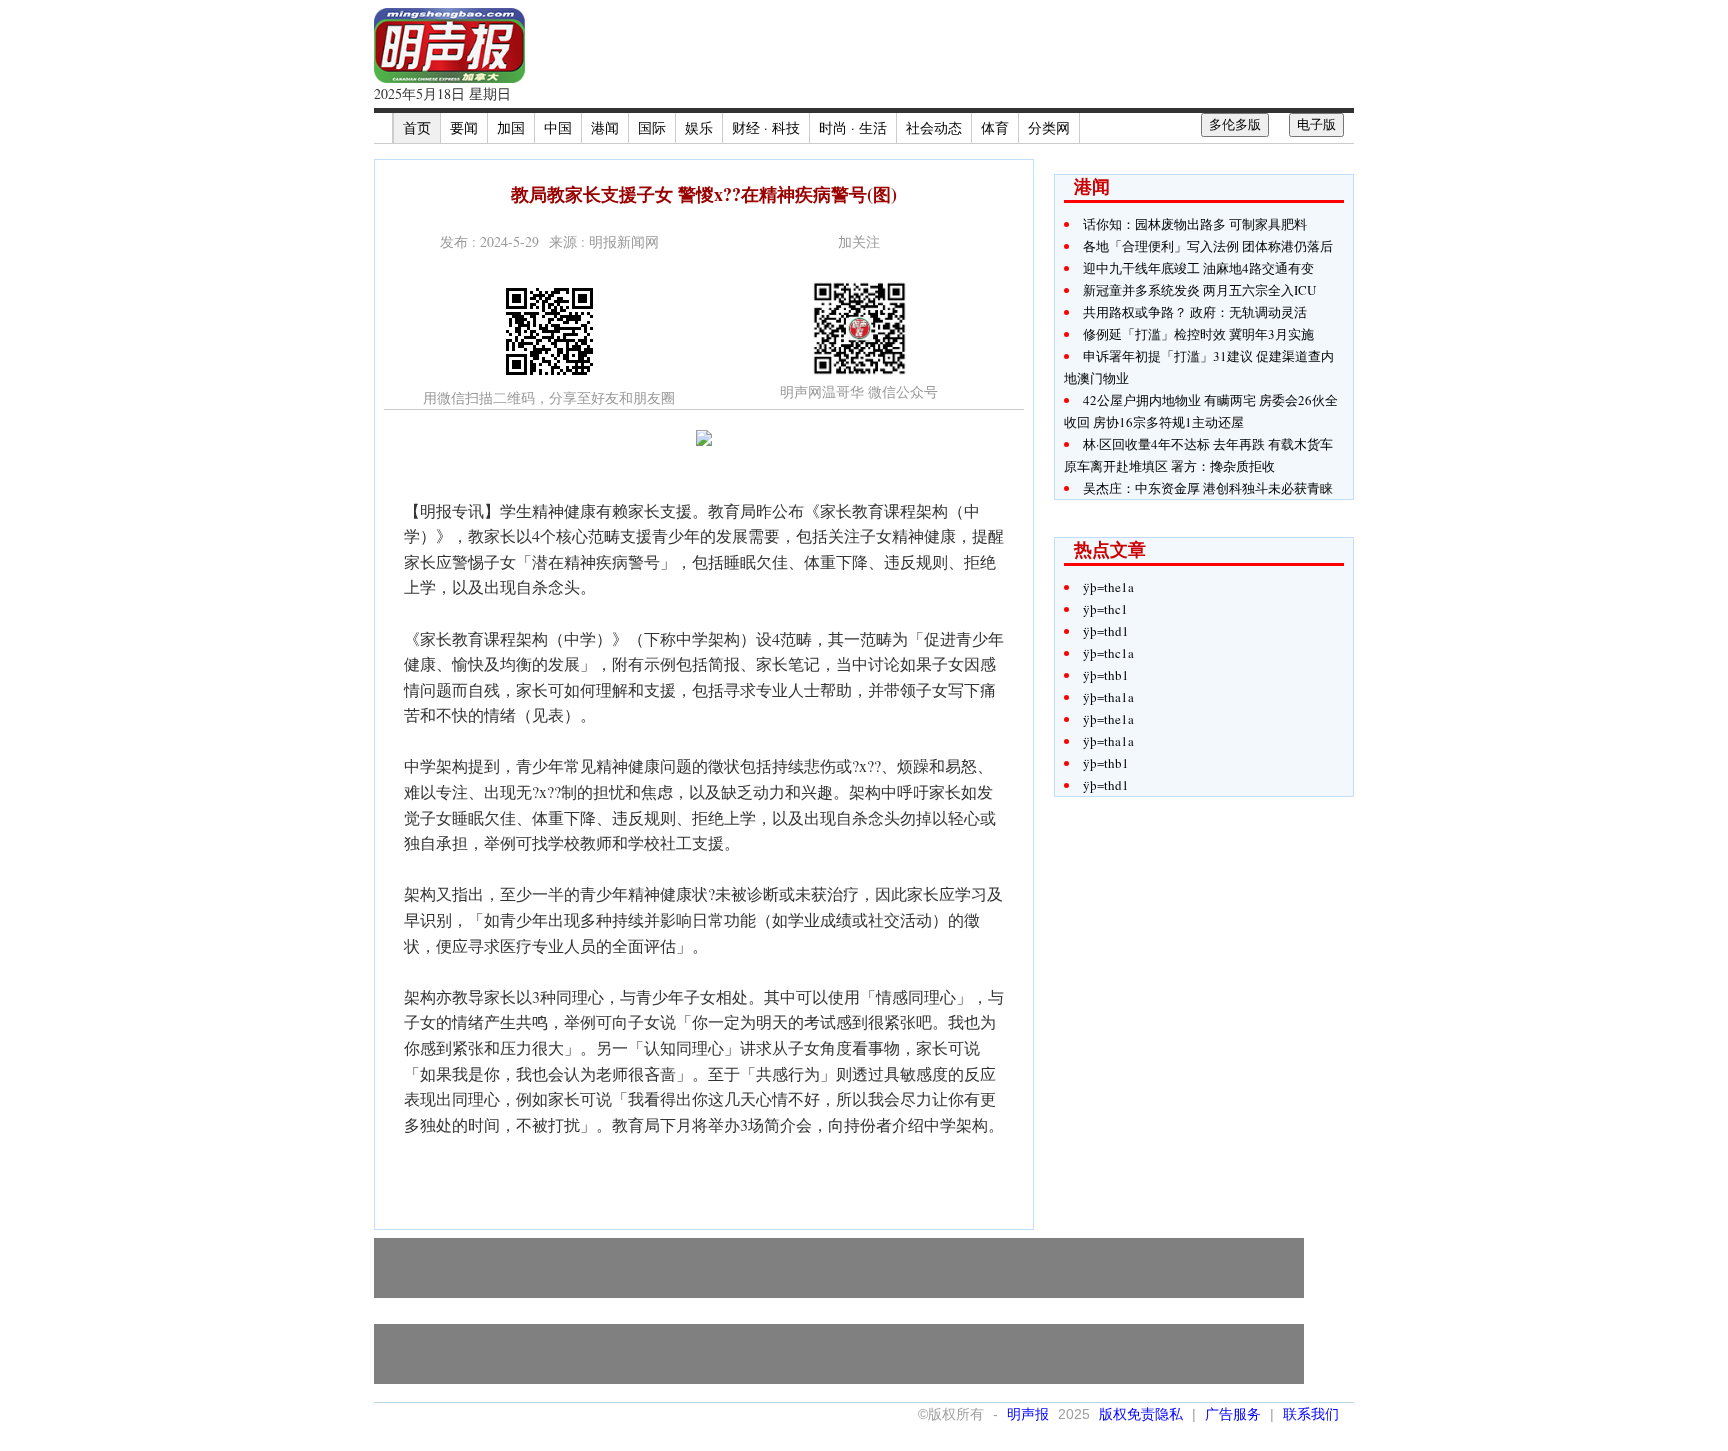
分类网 (1049, 127)
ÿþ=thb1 (1106, 675)
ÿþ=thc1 (1105, 609)
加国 (511, 127)
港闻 (605, 127)
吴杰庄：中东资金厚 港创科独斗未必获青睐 (1208, 488)
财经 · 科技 (766, 127)
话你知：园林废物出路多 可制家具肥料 (1195, 224)
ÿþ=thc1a (1108, 653)
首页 (417, 127)
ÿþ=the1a (1108, 587)
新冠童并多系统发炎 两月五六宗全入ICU (1199, 290)
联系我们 (1311, 1414)
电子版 (1316, 124)
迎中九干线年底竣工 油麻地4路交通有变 (1198, 268)
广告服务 (1233, 1414)
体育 (995, 127)
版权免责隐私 (1141, 1414)
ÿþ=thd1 (1106, 631)
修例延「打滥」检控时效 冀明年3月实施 (1198, 334)
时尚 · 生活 (853, 127)
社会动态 (934, 127)
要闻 (464, 127)
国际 (652, 127)
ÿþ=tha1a (1108, 697)
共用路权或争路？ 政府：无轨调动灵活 (1195, 312)
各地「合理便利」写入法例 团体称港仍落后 (1208, 246)
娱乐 (699, 127)
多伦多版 (1235, 124)
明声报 (1028, 1414)
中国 (558, 127)
